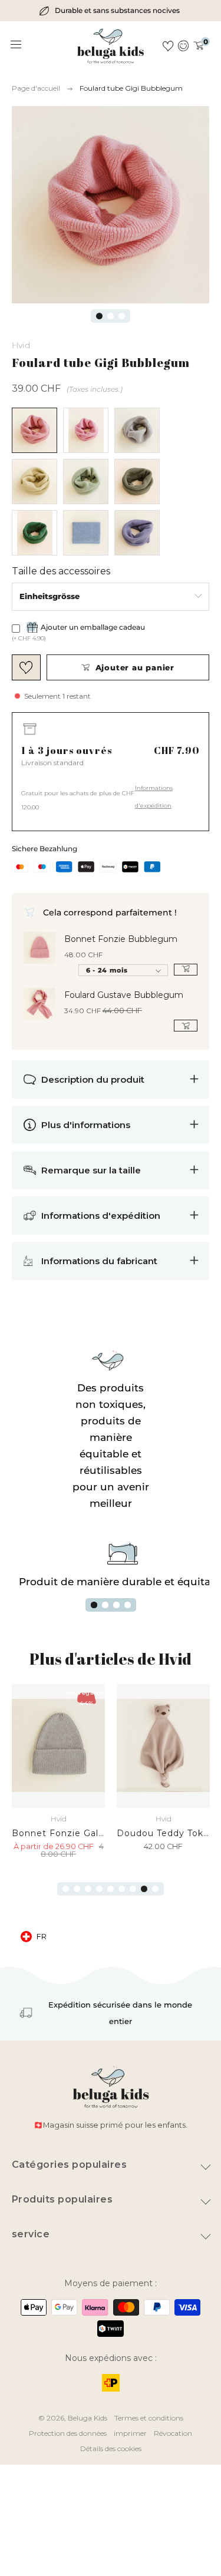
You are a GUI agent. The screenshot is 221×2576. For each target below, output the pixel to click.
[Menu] (17, 45)
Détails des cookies (111, 2448)
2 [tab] (111, 316)
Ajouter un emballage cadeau (93, 627)
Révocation (173, 2433)
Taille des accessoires (61, 571)
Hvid (21, 345)
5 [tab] (111, 1889)
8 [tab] (144, 1889)
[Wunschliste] (168, 46)
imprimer (130, 2433)
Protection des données (68, 2433)
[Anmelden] (184, 46)
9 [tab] (155, 1889)
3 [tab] (122, 316)
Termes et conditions (149, 2418)
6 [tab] (122, 1889)
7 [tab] (133, 1889)
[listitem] (111, 11)
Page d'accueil (36, 88)
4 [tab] (128, 1605)
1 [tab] (99, 316)
